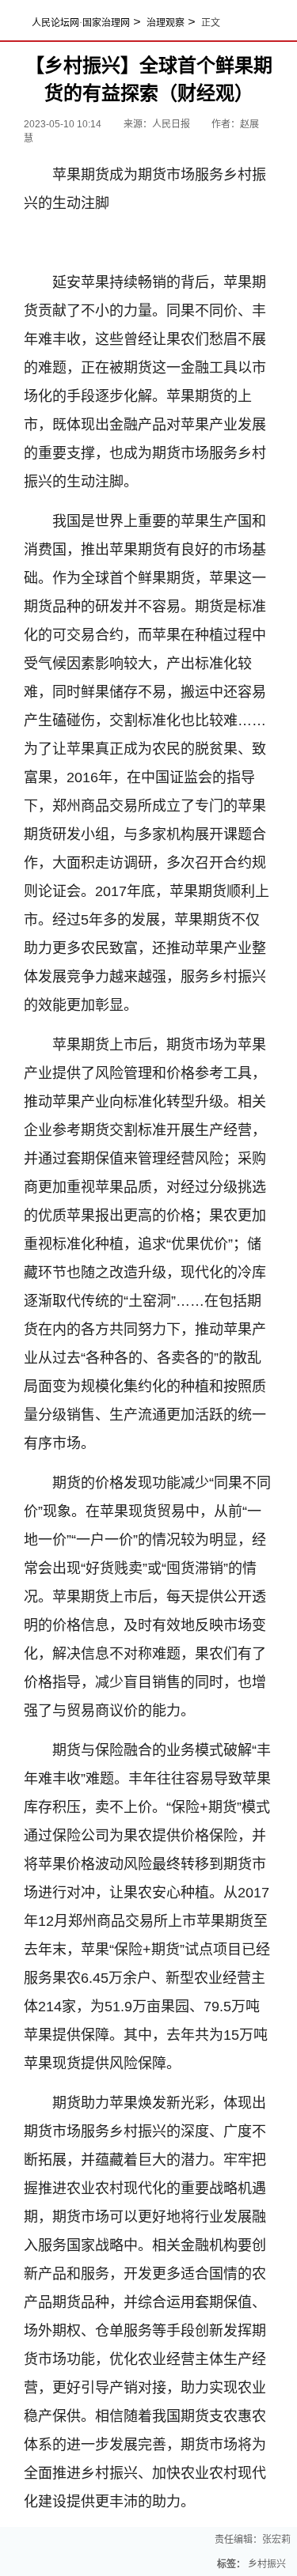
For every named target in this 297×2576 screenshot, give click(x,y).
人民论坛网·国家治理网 (81, 23)
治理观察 (166, 23)
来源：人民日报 (158, 124)
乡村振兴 (267, 2564)
